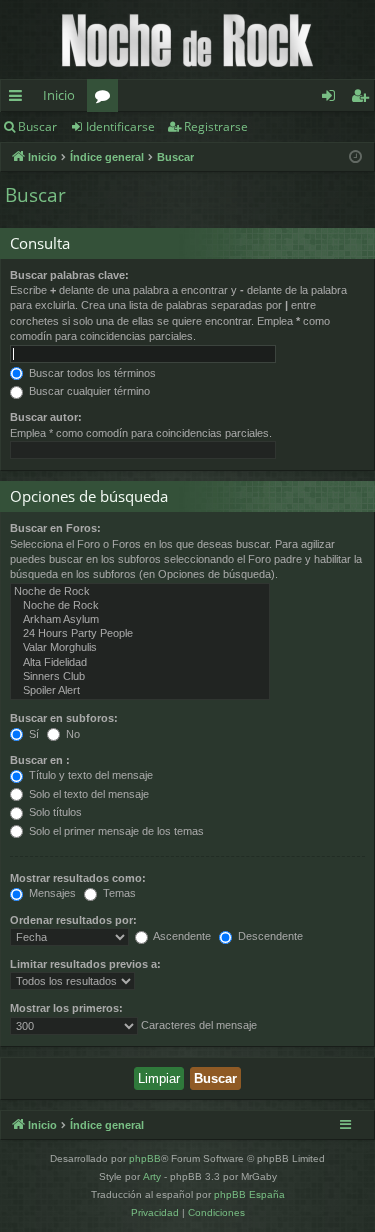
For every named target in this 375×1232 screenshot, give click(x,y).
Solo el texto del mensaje (87, 794)
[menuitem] (155, 1213)
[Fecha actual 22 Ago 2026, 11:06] (355, 157)
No (71, 734)
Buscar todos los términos (91, 373)
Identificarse (120, 126)
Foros (106, 99)
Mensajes (51, 893)
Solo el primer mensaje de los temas (115, 831)
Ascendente (181, 936)
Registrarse (216, 126)
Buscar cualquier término (88, 391)
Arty (152, 1176)
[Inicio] (187, 39)
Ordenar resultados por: (73, 920)
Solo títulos (54, 812)
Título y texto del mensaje (89, 775)
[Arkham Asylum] (140, 620)
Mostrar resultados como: (78, 878)
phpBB (145, 1158)
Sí (32, 734)
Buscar (37, 126)
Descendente (269, 936)
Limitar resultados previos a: (85, 964)
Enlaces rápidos (19, 99)
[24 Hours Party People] (140, 634)
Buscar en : (40, 760)
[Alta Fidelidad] (140, 663)
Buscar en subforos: (64, 718)
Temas (118, 893)
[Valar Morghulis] (140, 648)
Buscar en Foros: (55, 528)
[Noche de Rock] (140, 592)
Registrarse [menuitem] (364, 99)
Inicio (59, 95)
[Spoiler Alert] (140, 691)
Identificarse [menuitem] (332, 99)
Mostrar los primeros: (66, 1008)
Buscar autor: (46, 417)
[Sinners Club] (140, 677)
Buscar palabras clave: (69, 275)
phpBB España (249, 1194)
